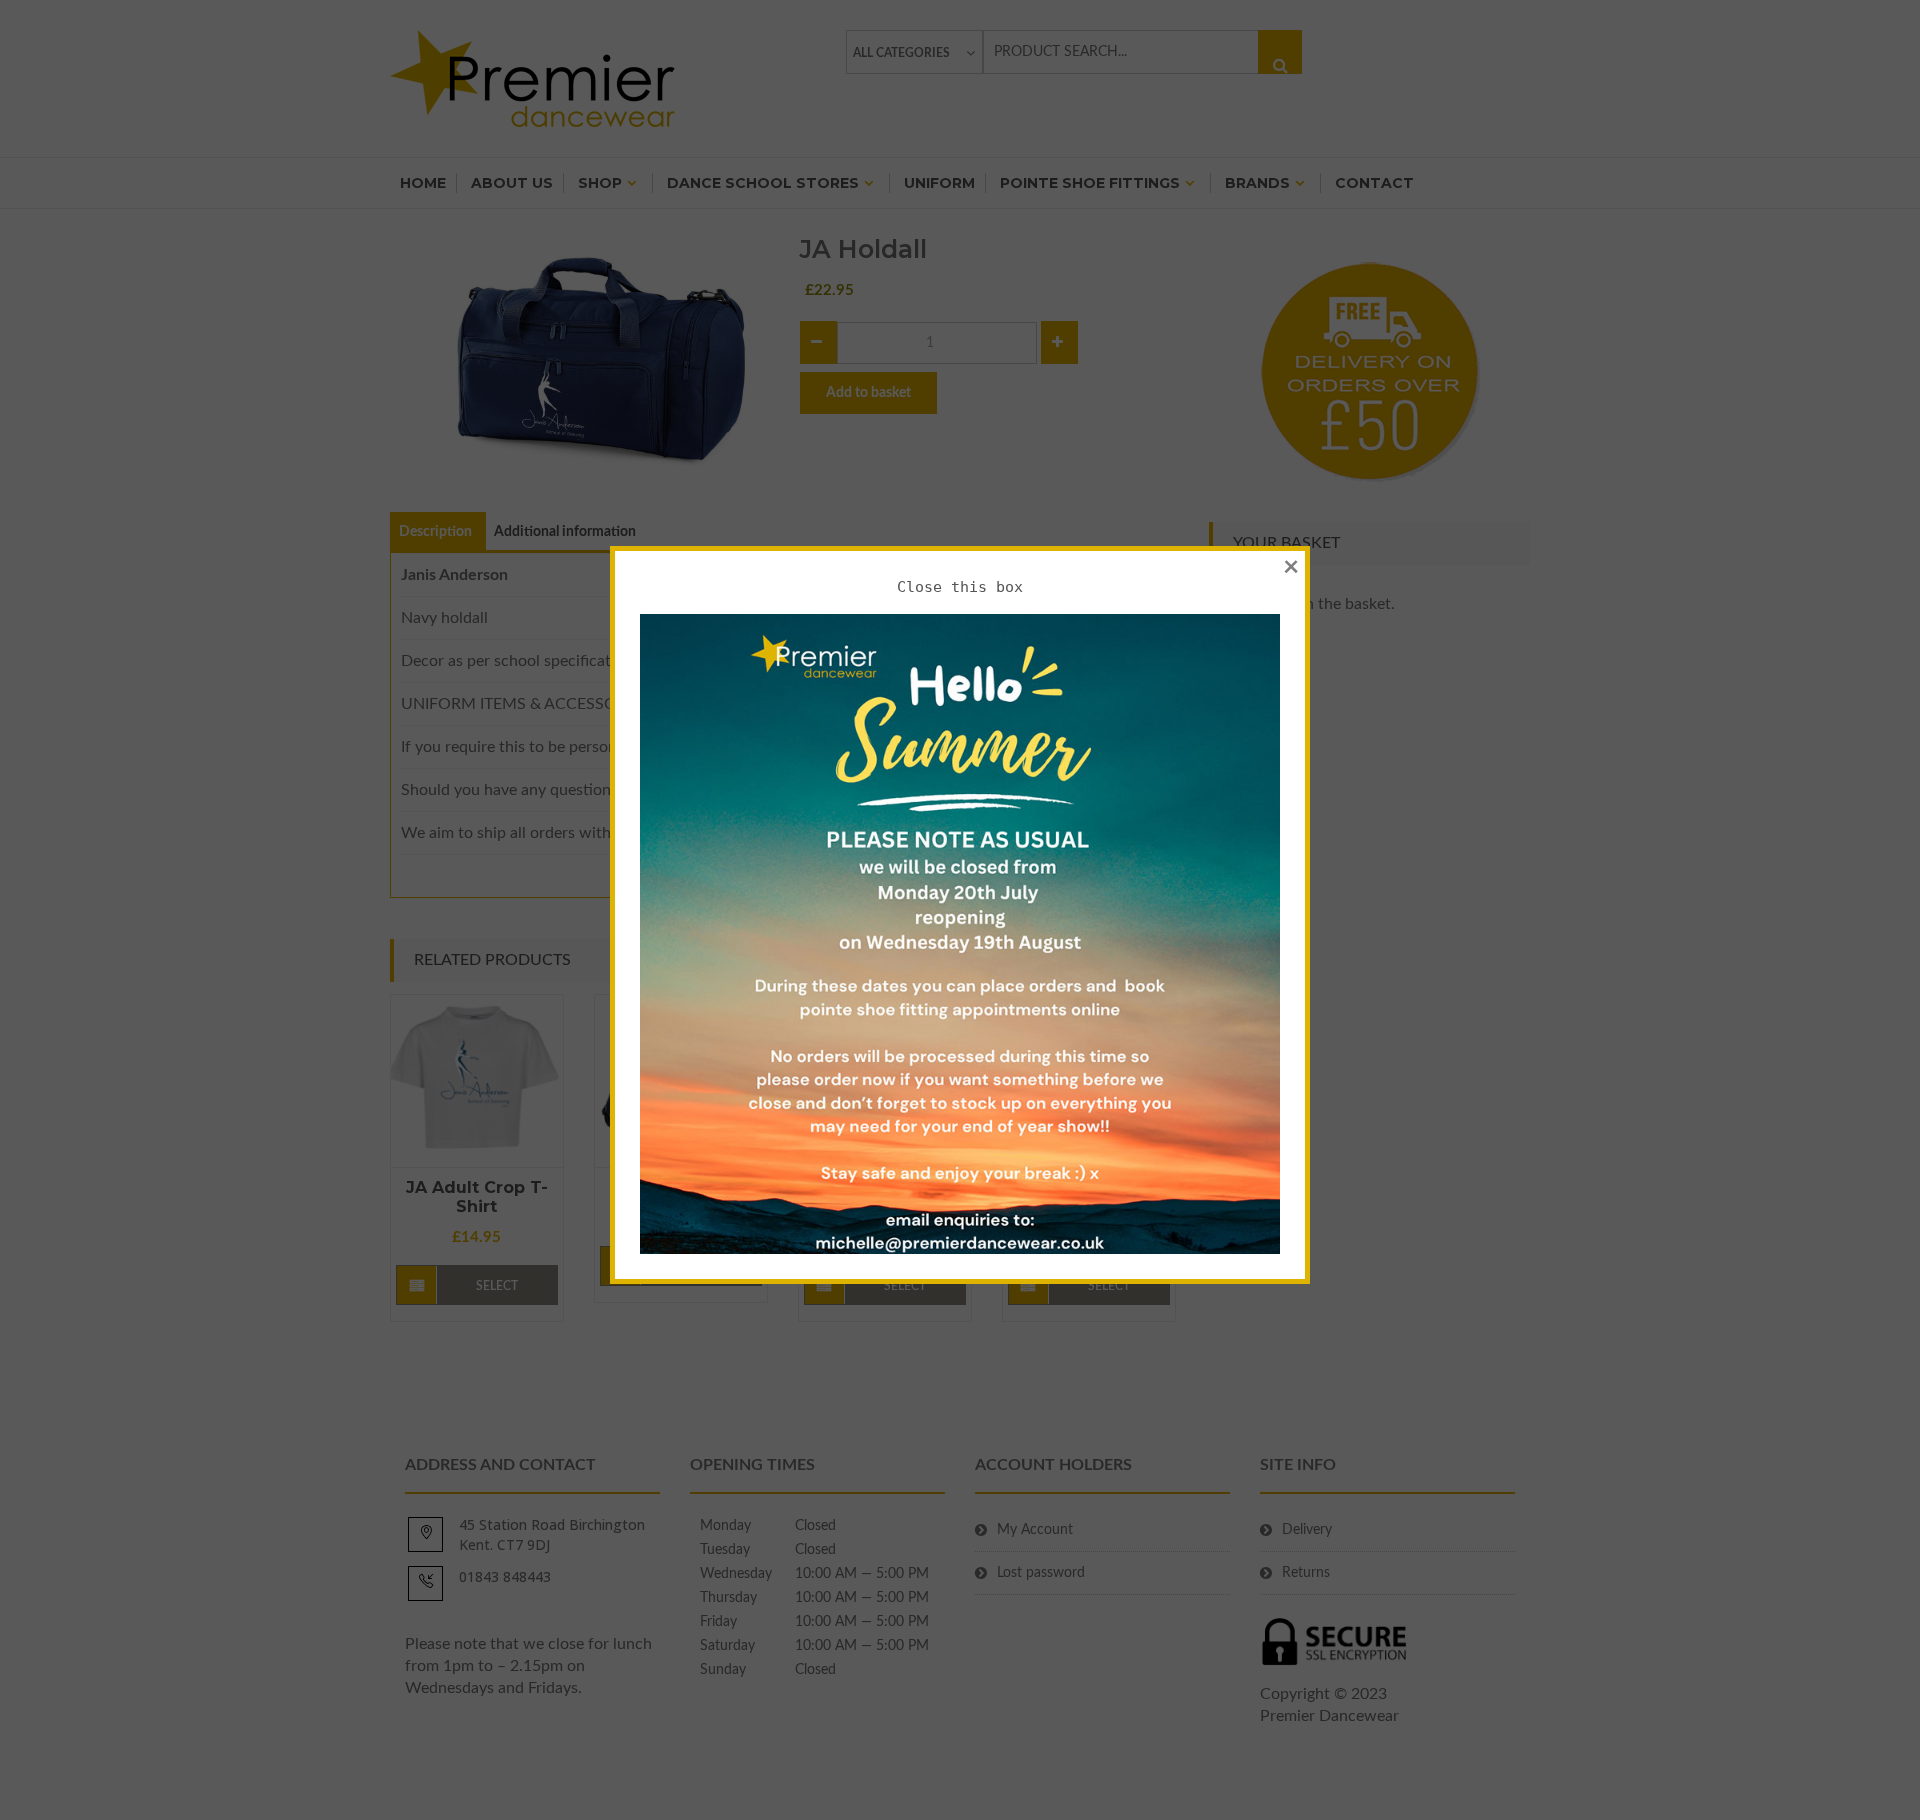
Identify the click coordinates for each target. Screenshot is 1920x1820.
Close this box (960, 587)
